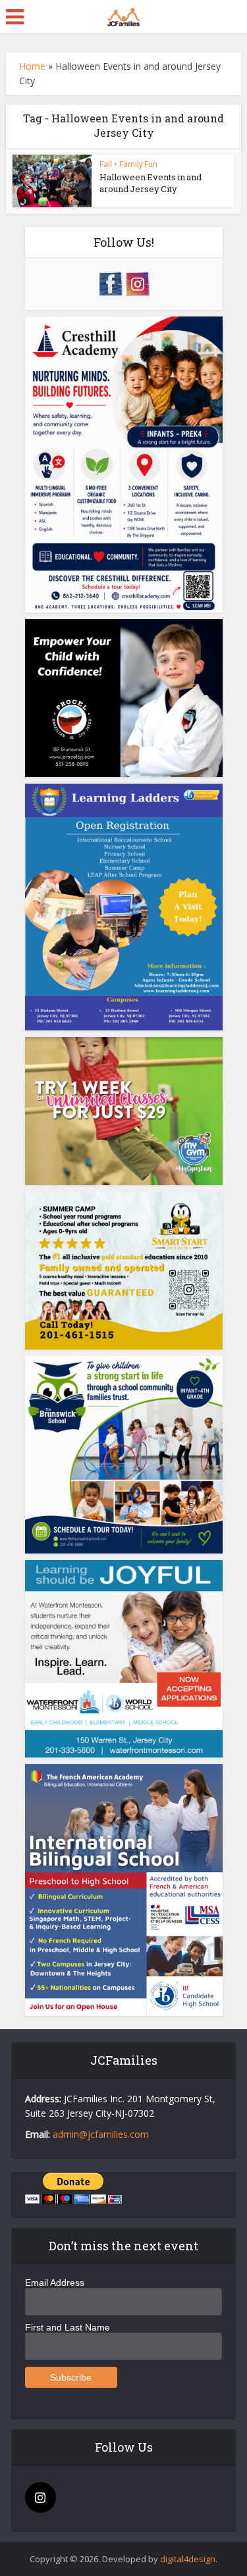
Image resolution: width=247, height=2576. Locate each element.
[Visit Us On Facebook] (110, 283)
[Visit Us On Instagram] (137, 283)
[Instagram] (41, 2497)
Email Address (55, 2283)
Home (32, 66)
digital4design (188, 2559)
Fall (106, 164)
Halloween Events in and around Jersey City (151, 183)
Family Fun (138, 164)
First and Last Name (68, 2327)
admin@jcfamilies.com (101, 2134)
